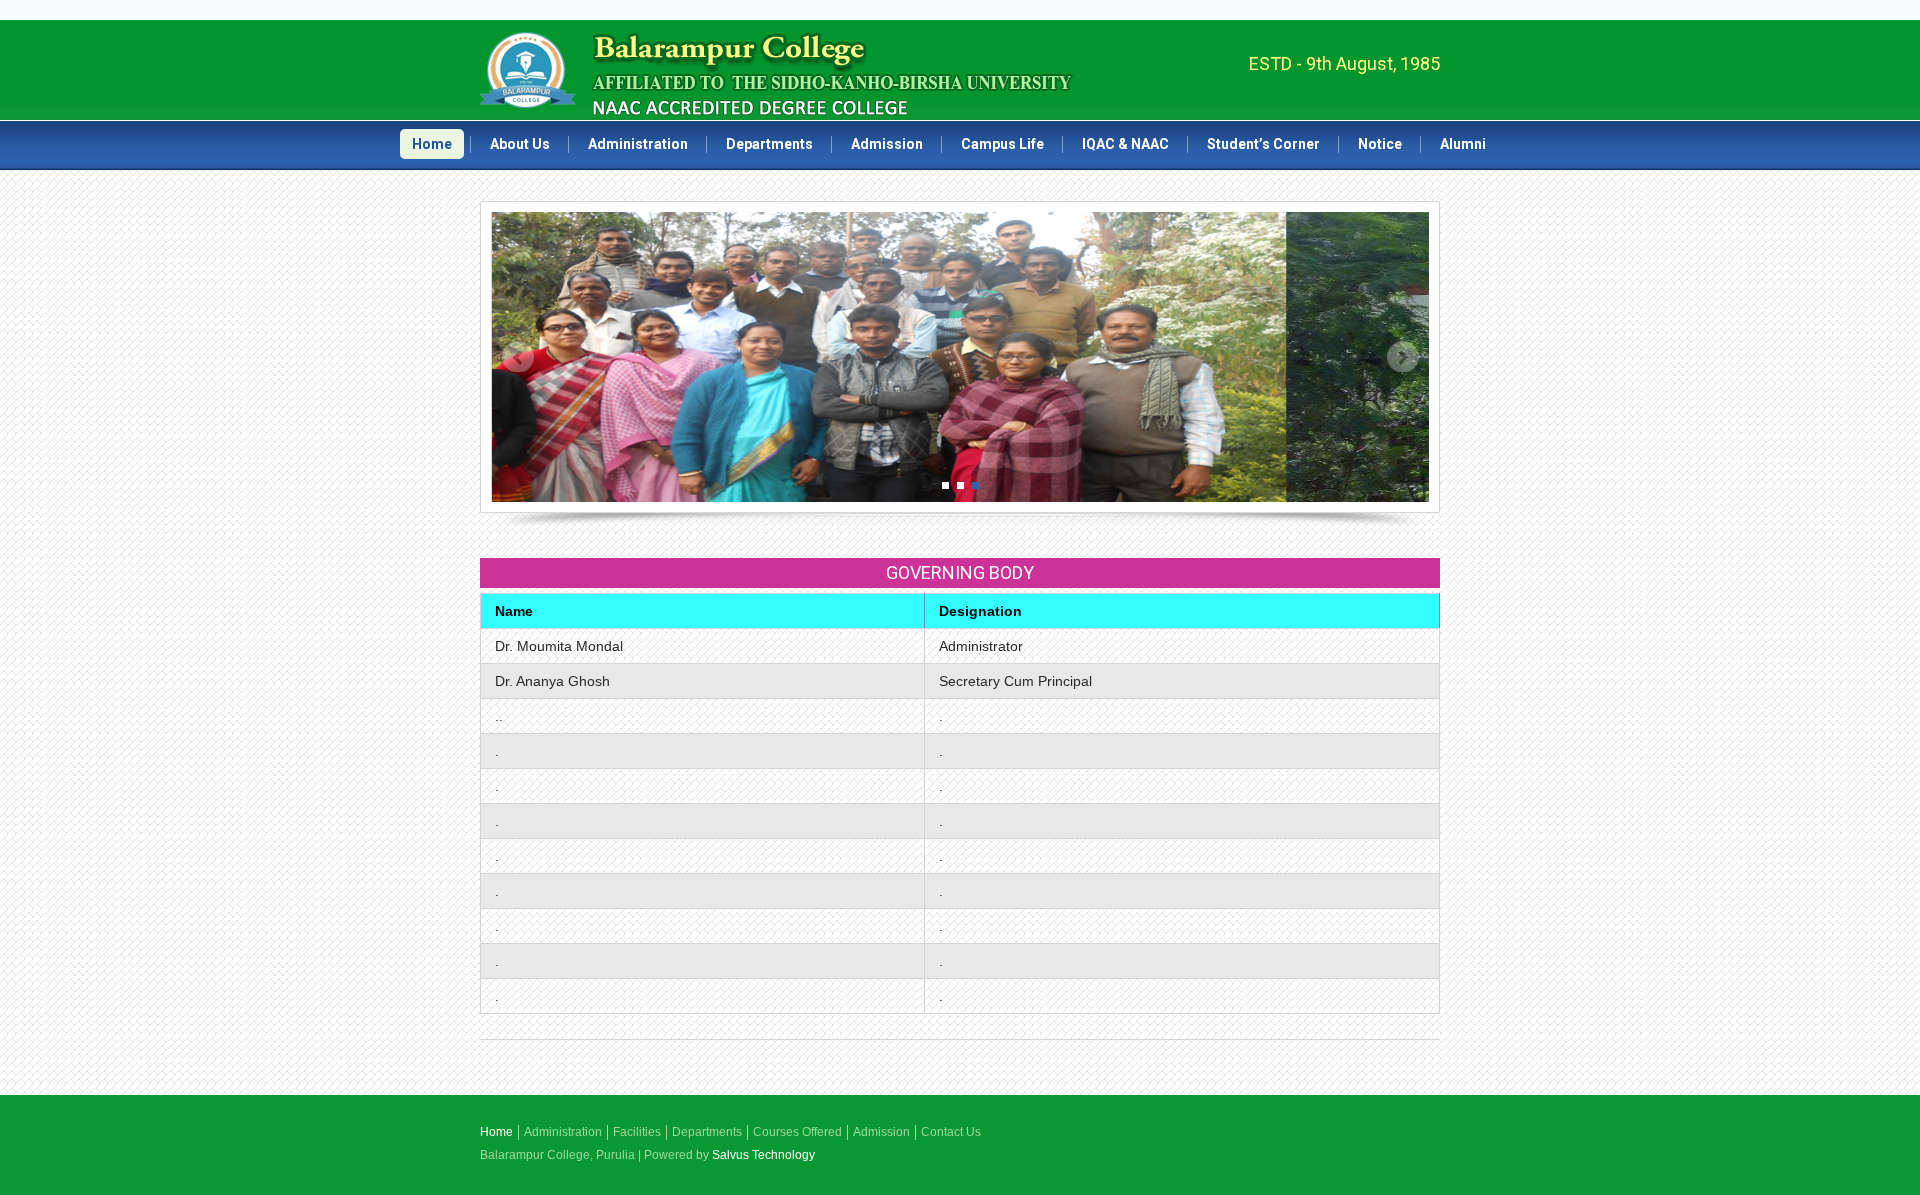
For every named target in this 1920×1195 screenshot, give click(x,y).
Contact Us (951, 1132)
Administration (638, 144)
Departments (769, 144)
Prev (518, 357)
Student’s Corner (1263, 144)
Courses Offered (797, 1132)
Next (1403, 357)
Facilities (637, 1132)
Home (432, 144)
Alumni (1463, 144)
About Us (520, 144)
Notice (1380, 144)
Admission (887, 144)
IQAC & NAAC (1125, 144)
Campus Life (1002, 144)
